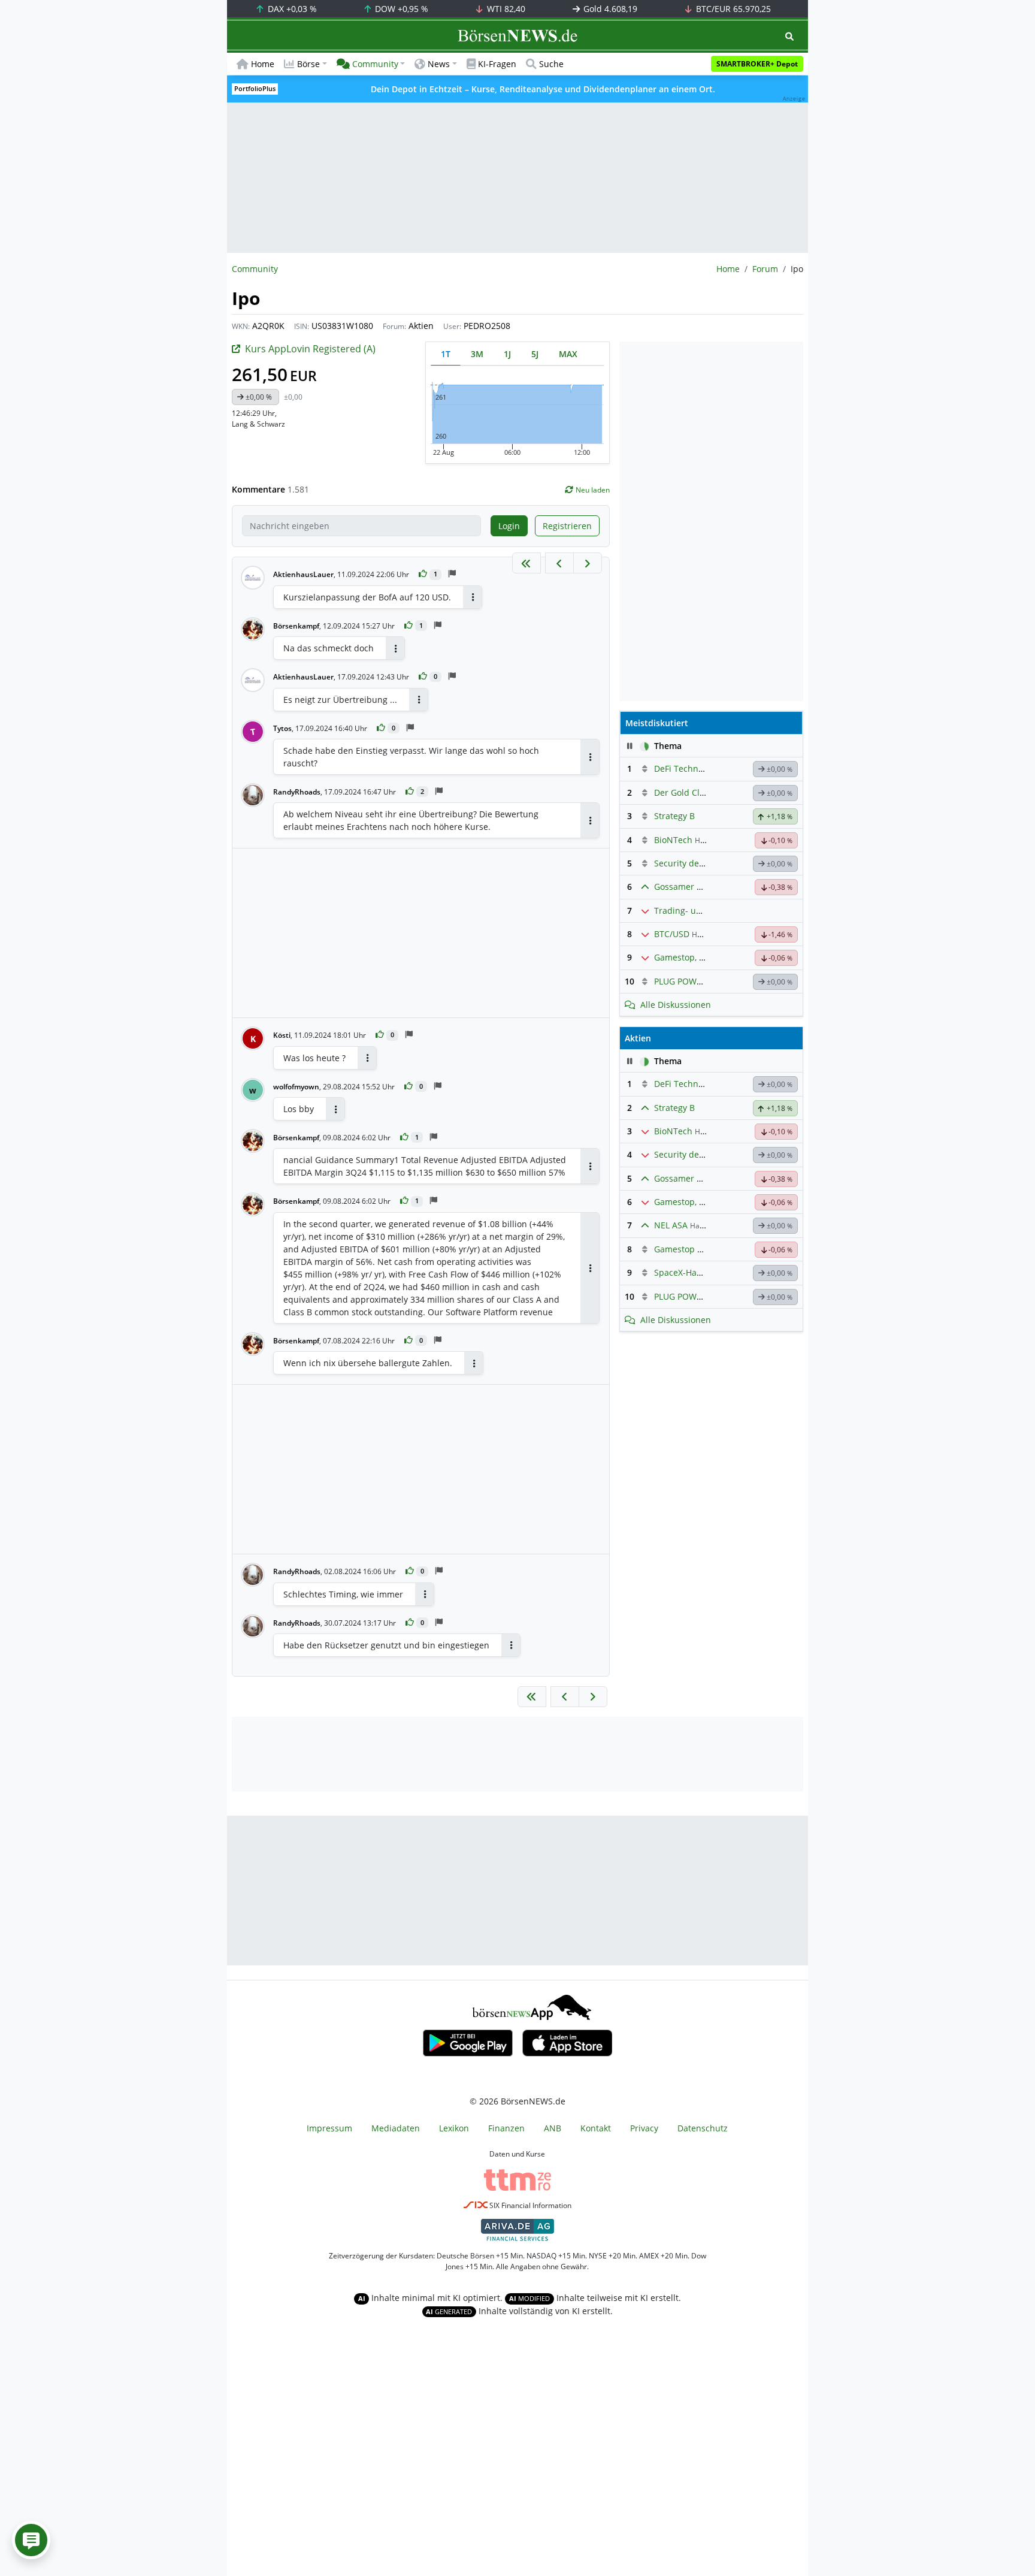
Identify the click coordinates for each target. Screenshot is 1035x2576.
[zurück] (559, 563)
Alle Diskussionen (676, 1005)
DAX (291, 9)
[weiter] (588, 563)
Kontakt (596, 2128)
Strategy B (674, 816)
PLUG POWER (680, 981)
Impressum (329, 2128)
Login (509, 526)
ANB (553, 2128)
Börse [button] (308, 64)
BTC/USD (672, 934)
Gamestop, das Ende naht (706, 957)
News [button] (439, 64)
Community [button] (375, 64)
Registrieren (567, 526)
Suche (551, 64)
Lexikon (454, 2128)
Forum (765, 269)
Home (263, 64)
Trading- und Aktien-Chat (705, 910)
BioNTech (673, 840)
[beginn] (526, 563)
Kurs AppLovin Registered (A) (310, 349)
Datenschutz (703, 2128)
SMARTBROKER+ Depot (757, 64)
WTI (505, 9)
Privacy (644, 2128)
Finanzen (506, 2128)
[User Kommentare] (31, 2540)
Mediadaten (396, 2128)
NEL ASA (671, 1225)
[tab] (446, 354)
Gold (609, 9)
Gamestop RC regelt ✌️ (700, 1249)
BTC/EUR (732, 9)
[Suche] (789, 36)
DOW (400, 9)
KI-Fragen (497, 64)
